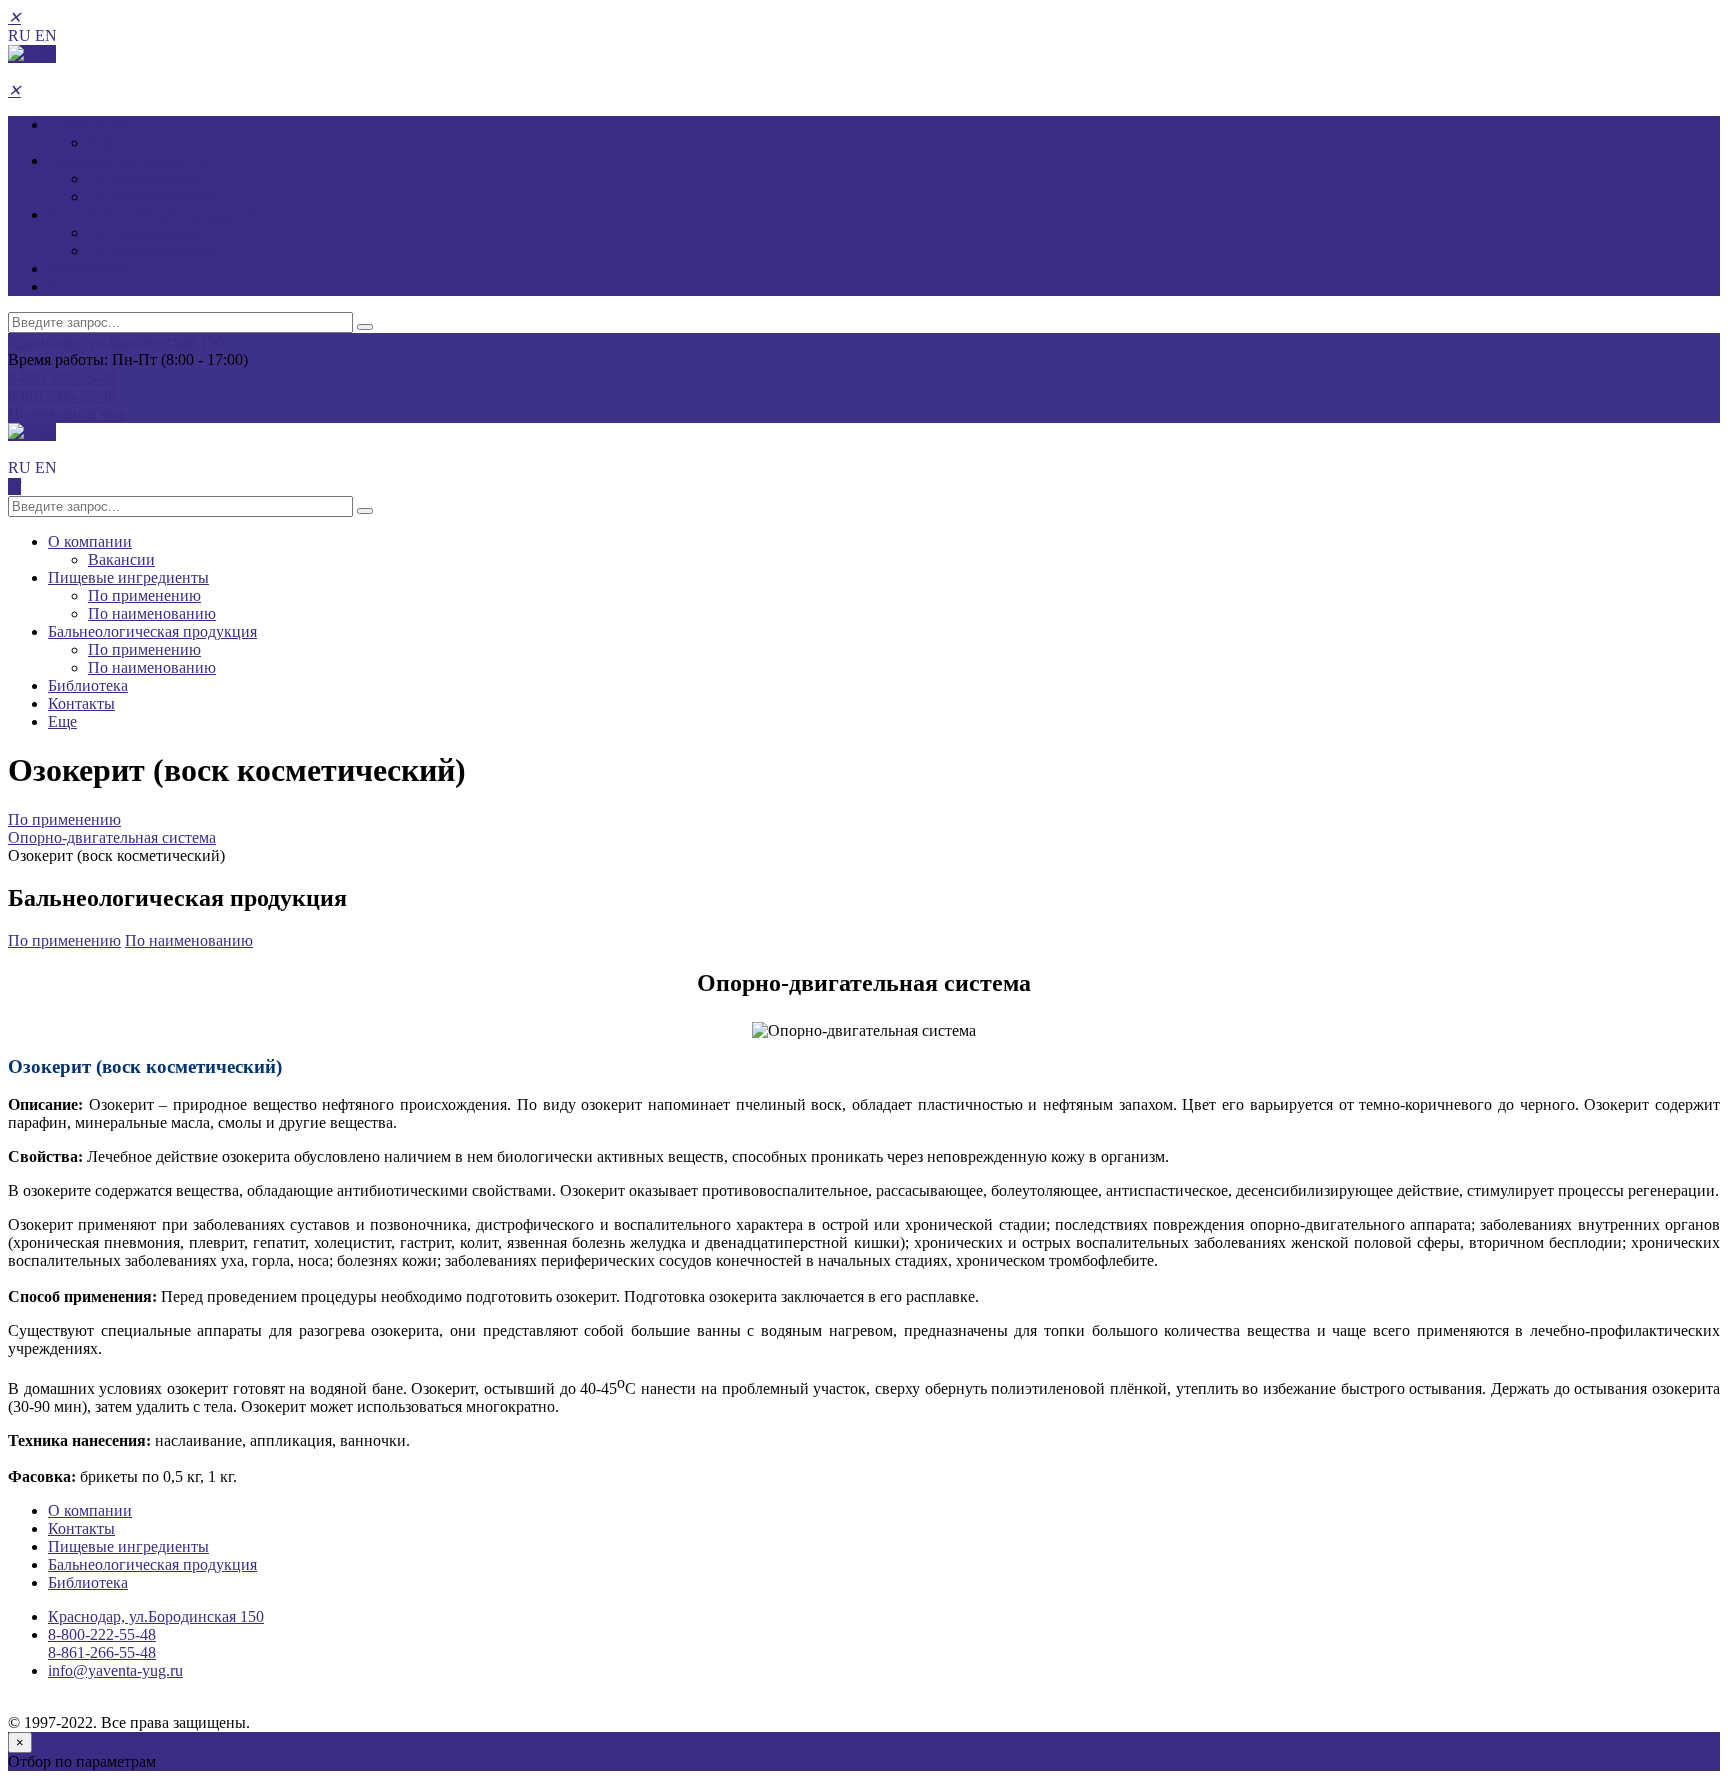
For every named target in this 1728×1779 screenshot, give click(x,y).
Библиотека (88, 268)
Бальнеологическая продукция (152, 214)
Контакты (81, 286)
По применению (144, 178)
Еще (62, 721)
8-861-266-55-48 (62, 395)
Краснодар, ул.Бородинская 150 (116, 341)
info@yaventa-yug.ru (115, 1670)
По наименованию (152, 196)
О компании (90, 124)
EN (46, 35)
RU (19, 35)
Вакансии (121, 142)
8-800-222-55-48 (62, 377)
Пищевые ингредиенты (128, 160)
